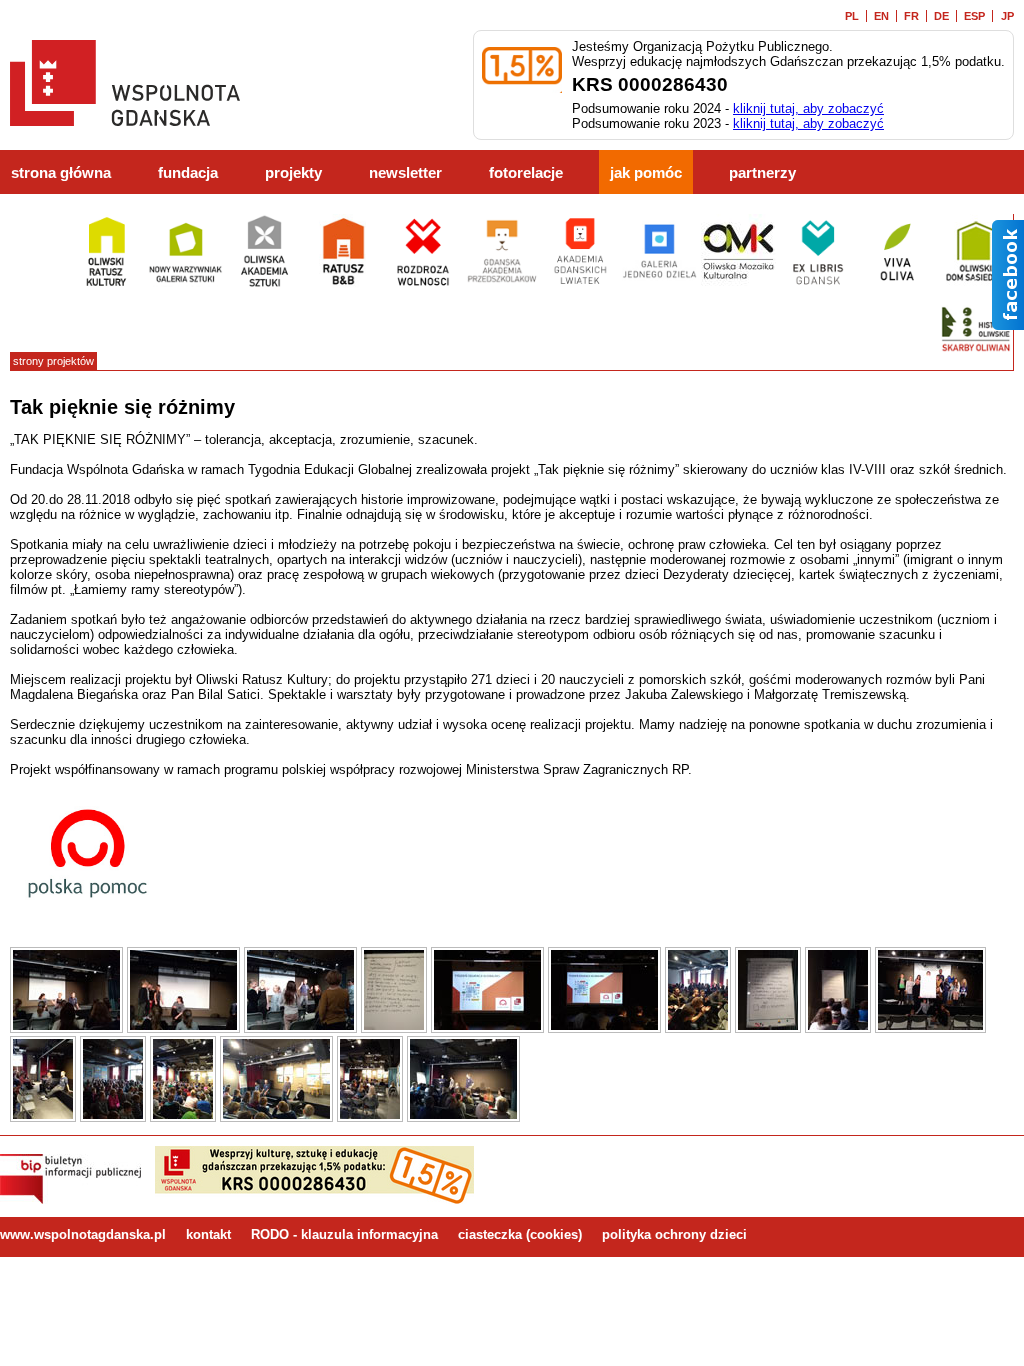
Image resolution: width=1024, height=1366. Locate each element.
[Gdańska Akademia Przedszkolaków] (501, 284)
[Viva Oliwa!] (896, 284)
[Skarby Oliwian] (975, 362)
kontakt (208, 1234)
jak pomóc (646, 173)
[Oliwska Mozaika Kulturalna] (738, 284)
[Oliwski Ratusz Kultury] (106, 284)
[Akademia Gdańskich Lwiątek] (580, 284)
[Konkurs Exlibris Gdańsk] (817, 284)
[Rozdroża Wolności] (422, 284)
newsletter (405, 173)
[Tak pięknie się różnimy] (66, 1028)
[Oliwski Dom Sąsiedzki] (975, 284)
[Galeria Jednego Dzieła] (659, 284)
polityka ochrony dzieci (674, 1234)
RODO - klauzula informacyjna (344, 1234)
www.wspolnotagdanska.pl (83, 1234)
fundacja (188, 173)
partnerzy (762, 173)
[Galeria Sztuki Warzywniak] (185, 284)
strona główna (61, 173)
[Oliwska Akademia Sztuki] (264, 284)
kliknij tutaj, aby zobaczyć (808, 108)
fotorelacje (526, 173)
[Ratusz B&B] (343, 284)
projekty (293, 173)
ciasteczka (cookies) (520, 1234)
